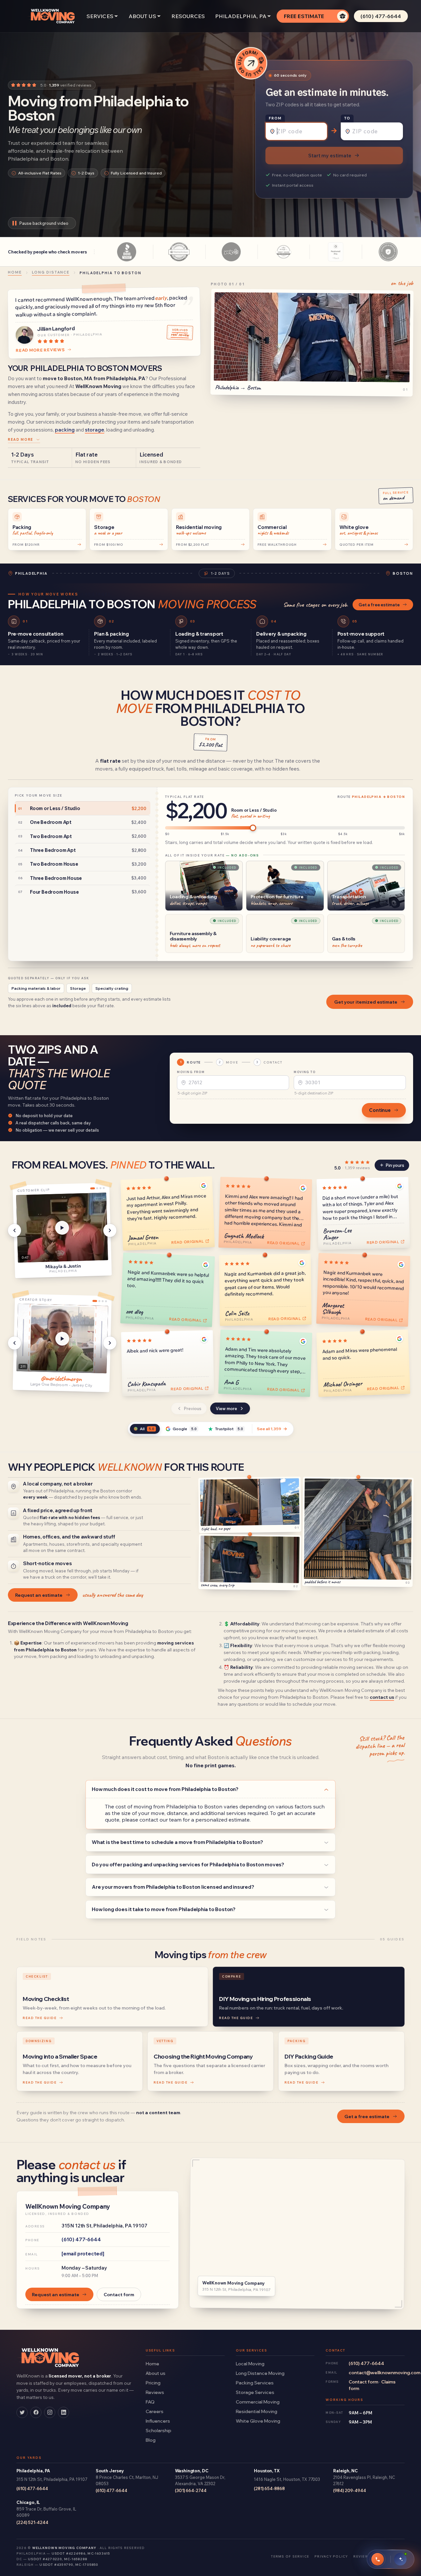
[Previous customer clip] (14, 1230)
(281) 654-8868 (269, 2488)
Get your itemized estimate (366, 1002)
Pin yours (395, 1165)
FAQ (150, 2402)
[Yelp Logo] (231, 252)
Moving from (191, 1072)
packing (65, 430)
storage (95, 430)
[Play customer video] (62, 1228)
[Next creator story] (110, 1343)
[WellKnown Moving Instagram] (50, 2412)
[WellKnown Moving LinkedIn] (63, 2412)
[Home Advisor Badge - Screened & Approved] (179, 252)
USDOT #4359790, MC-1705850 (69, 2564)
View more (226, 1408)
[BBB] (127, 252)
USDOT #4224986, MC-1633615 (81, 2553)
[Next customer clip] (110, 1230)
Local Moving (250, 2364)
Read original (188, 1241)
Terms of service (290, 2556)
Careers (155, 2411)
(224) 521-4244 (32, 2522)
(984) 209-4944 (350, 2490)
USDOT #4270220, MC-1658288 (58, 2559)
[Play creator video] (62, 1339)
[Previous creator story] (14, 1343)
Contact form (119, 2294)
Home (152, 2364)
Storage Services (255, 2392)
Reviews (155, 2392)
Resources (188, 16)
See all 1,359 (269, 1429)
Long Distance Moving (260, 2373)
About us (156, 2373)
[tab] (145, 1429)
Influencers (158, 2421)
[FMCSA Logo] (388, 252)
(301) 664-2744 (191, 2490)
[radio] (83, 808)
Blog (151, 2440)
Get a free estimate (379, 605)
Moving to (305, 1072)
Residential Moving (257, 2411)
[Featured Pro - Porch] (336, 252)
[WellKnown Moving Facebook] (36, 2412)
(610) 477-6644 (381, 16)
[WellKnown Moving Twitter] (22, 2412)
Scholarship (159, 2430)
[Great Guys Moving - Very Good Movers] (284, 252)
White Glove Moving (258, 2421)
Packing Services (255, 2383)
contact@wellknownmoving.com (377, 2372)
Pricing (153, 2383)
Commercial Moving (258, 2402)
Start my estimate (330, 156)
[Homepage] (52, 16)
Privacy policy (331, 2556)
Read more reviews (40, 350)
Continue (380, 1110)
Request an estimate (39, 1595)
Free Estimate (304, 16)
